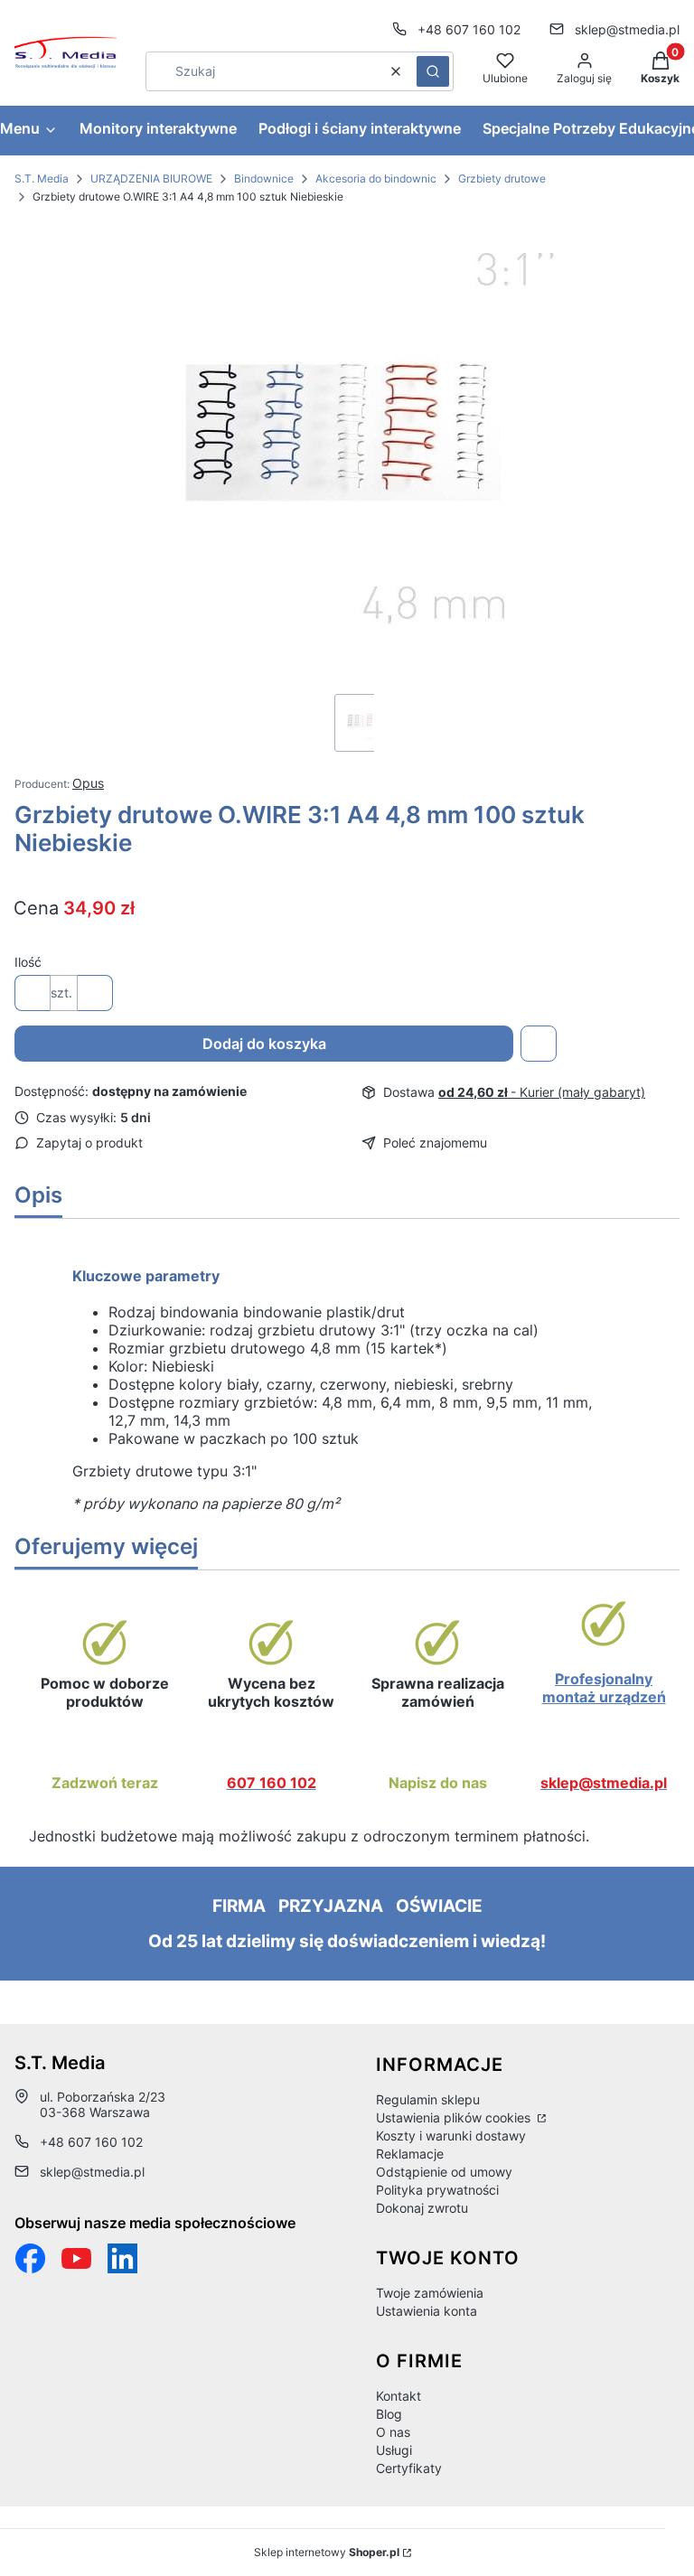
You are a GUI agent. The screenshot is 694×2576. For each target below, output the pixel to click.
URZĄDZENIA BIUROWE (151, 178)
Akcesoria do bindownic (376, 178)
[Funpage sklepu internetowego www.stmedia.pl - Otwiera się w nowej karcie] (30, 2258)
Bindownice (264, 178)
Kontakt (399, 2396)
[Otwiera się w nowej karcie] (76, 2258)
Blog (389, 2414)
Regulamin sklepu (428, 2099)
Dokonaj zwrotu (422, 2208)
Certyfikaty (409, 2468)
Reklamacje (410, 2154)
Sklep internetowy (327, 2552)
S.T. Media (42, 178)
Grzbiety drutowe (502, 178)
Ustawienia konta (427, 2311)
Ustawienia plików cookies (455, 2117)
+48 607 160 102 (469, 29)
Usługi (394, 2450)
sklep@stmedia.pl (627, 29)
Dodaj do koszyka (264, 1044)
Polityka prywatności (437, 2190)
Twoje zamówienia (430, 2293)
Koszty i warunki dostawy (451, 2136)
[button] (433, 71)
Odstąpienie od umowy (444, 2172)
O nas (393, 2432)
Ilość (28, 962)
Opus (88, 783)
